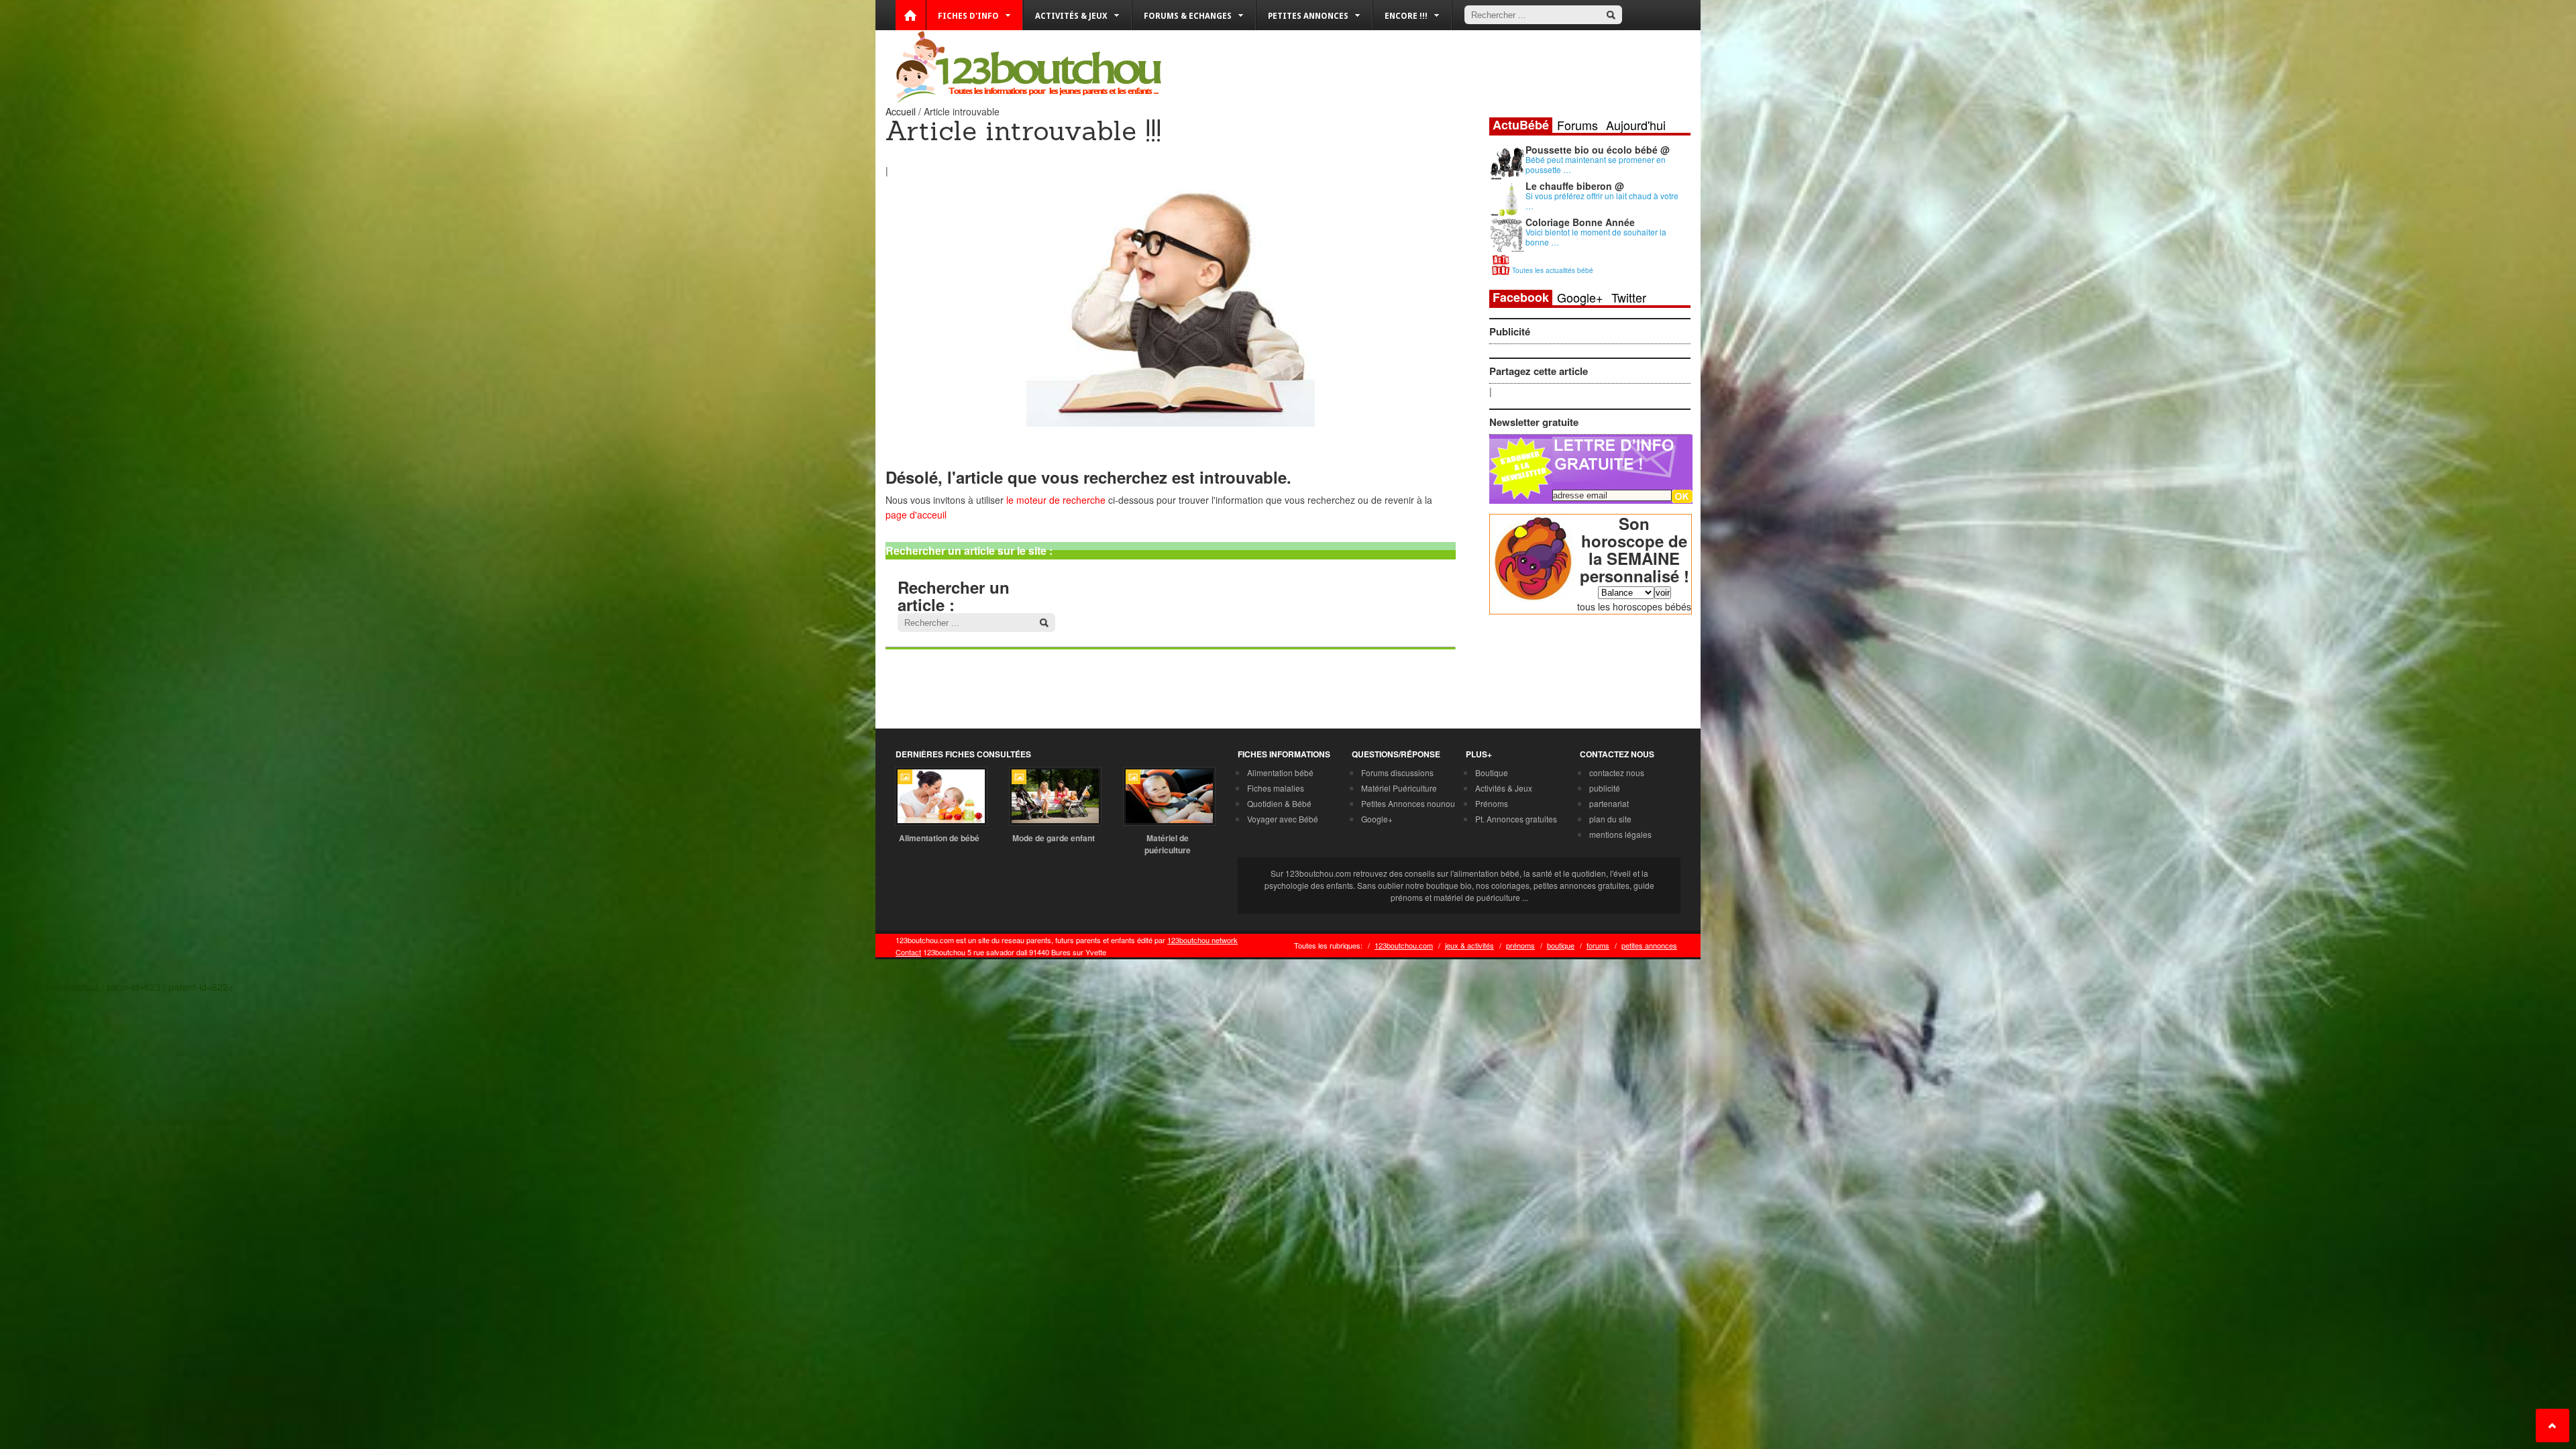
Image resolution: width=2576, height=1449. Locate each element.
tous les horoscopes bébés (1634, 606)
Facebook (1521, 298)
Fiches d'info (968, 16)
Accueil (901, 111)
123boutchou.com (1404, 945)
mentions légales (1620, 834)
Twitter (1629, 297)
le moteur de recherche (1056, 500)
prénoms (1520, 945)
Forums (1577, 125)
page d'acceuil (916, 515)
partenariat (1609, 803)
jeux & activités (1469, 945)
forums (1598, 945)
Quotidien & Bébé (1279, 803)
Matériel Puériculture (1399, 788)
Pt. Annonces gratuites (1516, 819)
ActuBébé (1521, 125)
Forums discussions (1397, 772)
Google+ (1580, 297)
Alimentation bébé (1280, 772)
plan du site (1610, 819)
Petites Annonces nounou (1408, 803)
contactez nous (1617, 772)
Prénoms (1492, 803)
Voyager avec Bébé (1283, 819)
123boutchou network (1202, 940)
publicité (1605, 788)
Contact (908, 952)
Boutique (1492, 772)
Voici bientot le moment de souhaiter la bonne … (1596, 237)
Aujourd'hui (1636, 125)
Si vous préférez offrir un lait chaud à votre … (1602, 201)
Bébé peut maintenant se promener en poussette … (1596, 164)
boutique (1561, 945)
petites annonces (1649, 945)
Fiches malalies (1276, 788)
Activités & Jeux (1504, 788)
